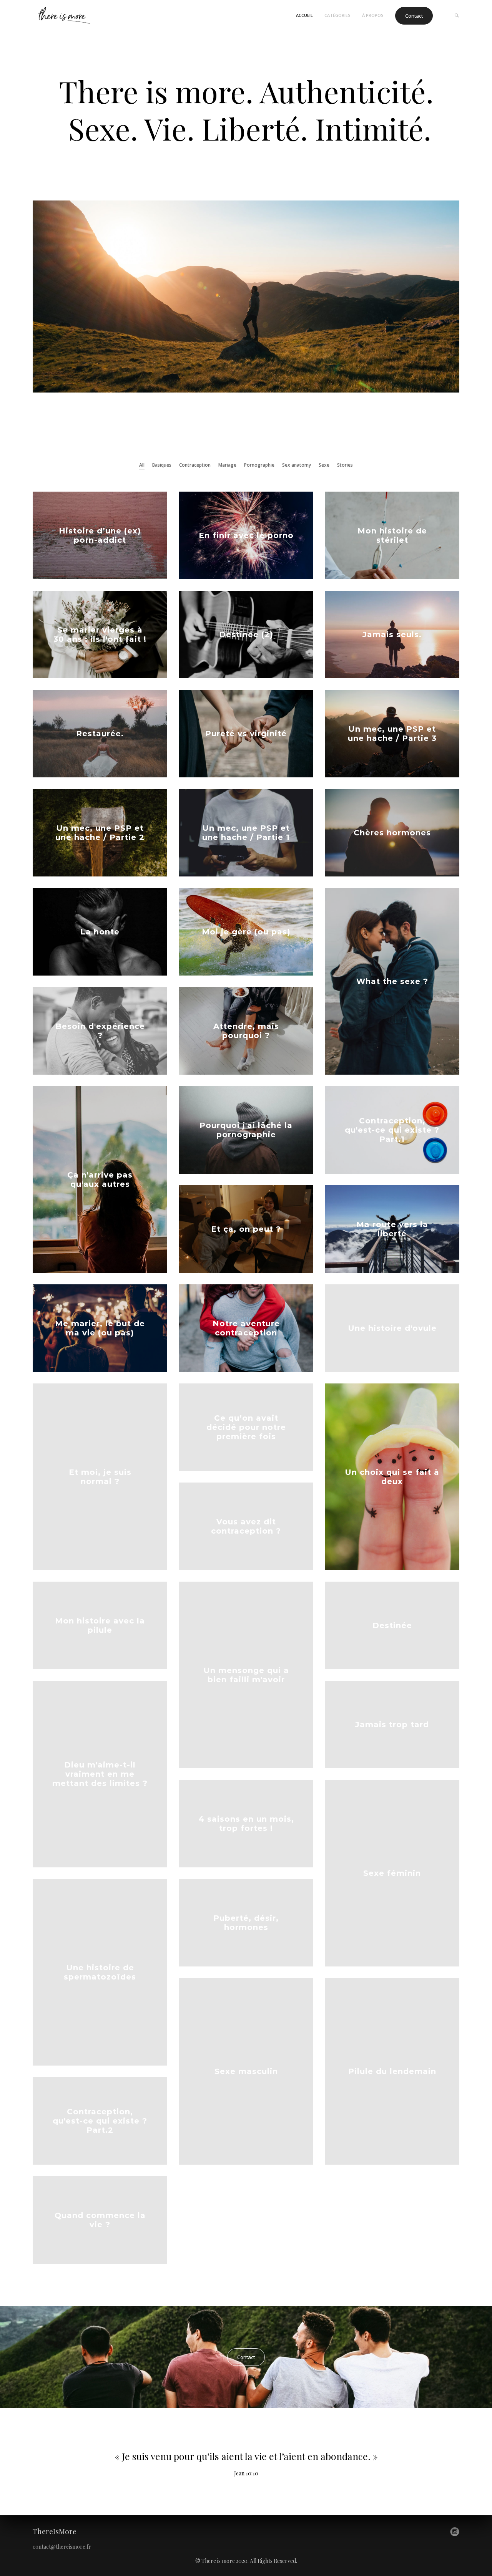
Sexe (324, 465)
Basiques (162, 465)
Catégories (337, 15)
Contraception (195, 465)
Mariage (227, 465)
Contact (414, 16)
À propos (373, 15)
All (142, 465)
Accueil (304, 15)
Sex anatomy (297, 465)
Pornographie (259, 465)
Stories (345, 465)
